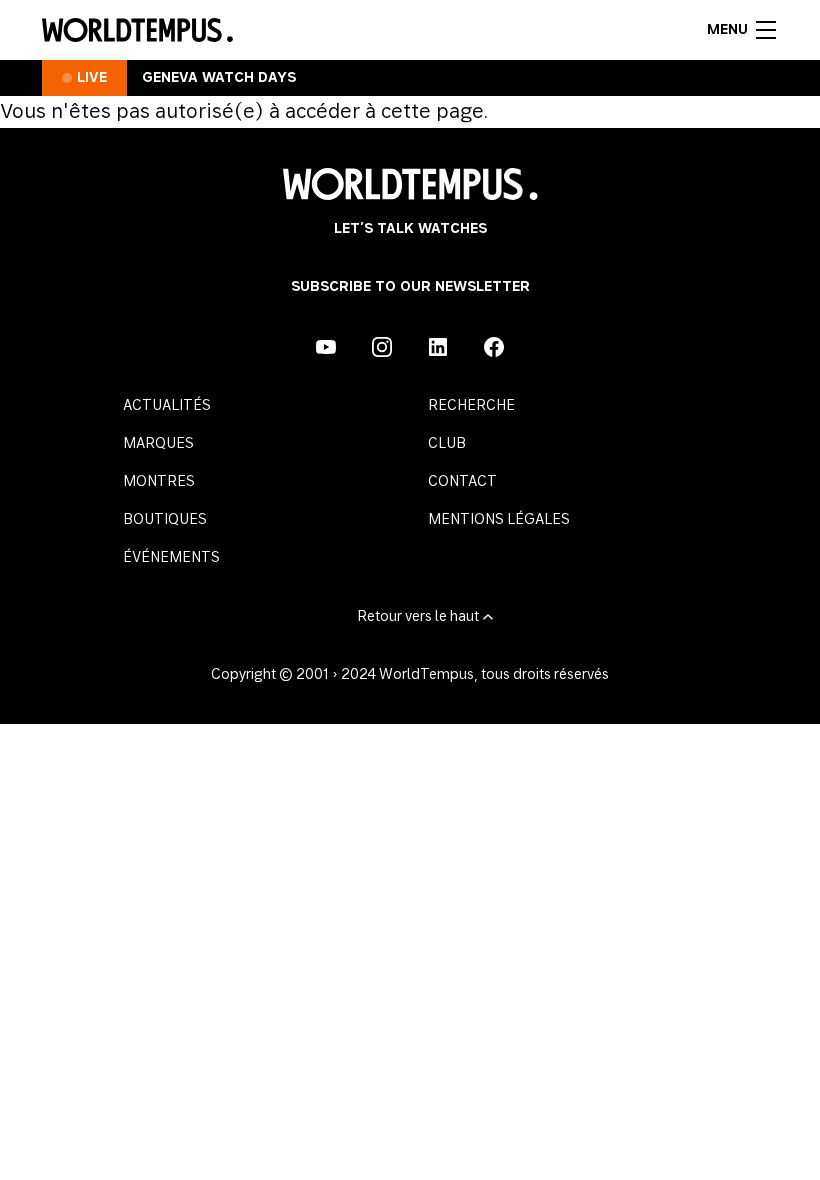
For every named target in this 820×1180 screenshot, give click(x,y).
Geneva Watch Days (219, 78)
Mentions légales (499, 520)
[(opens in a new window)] (326, 347)
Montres (159, 482)
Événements (171, 558)
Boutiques (165, 520)
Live (92, 78)
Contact (462, 482)
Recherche (471, 406)
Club (447, 444)
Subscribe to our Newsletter (410, 287)
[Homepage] (137, 30)
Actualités (167, 406)
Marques (158, 444)
